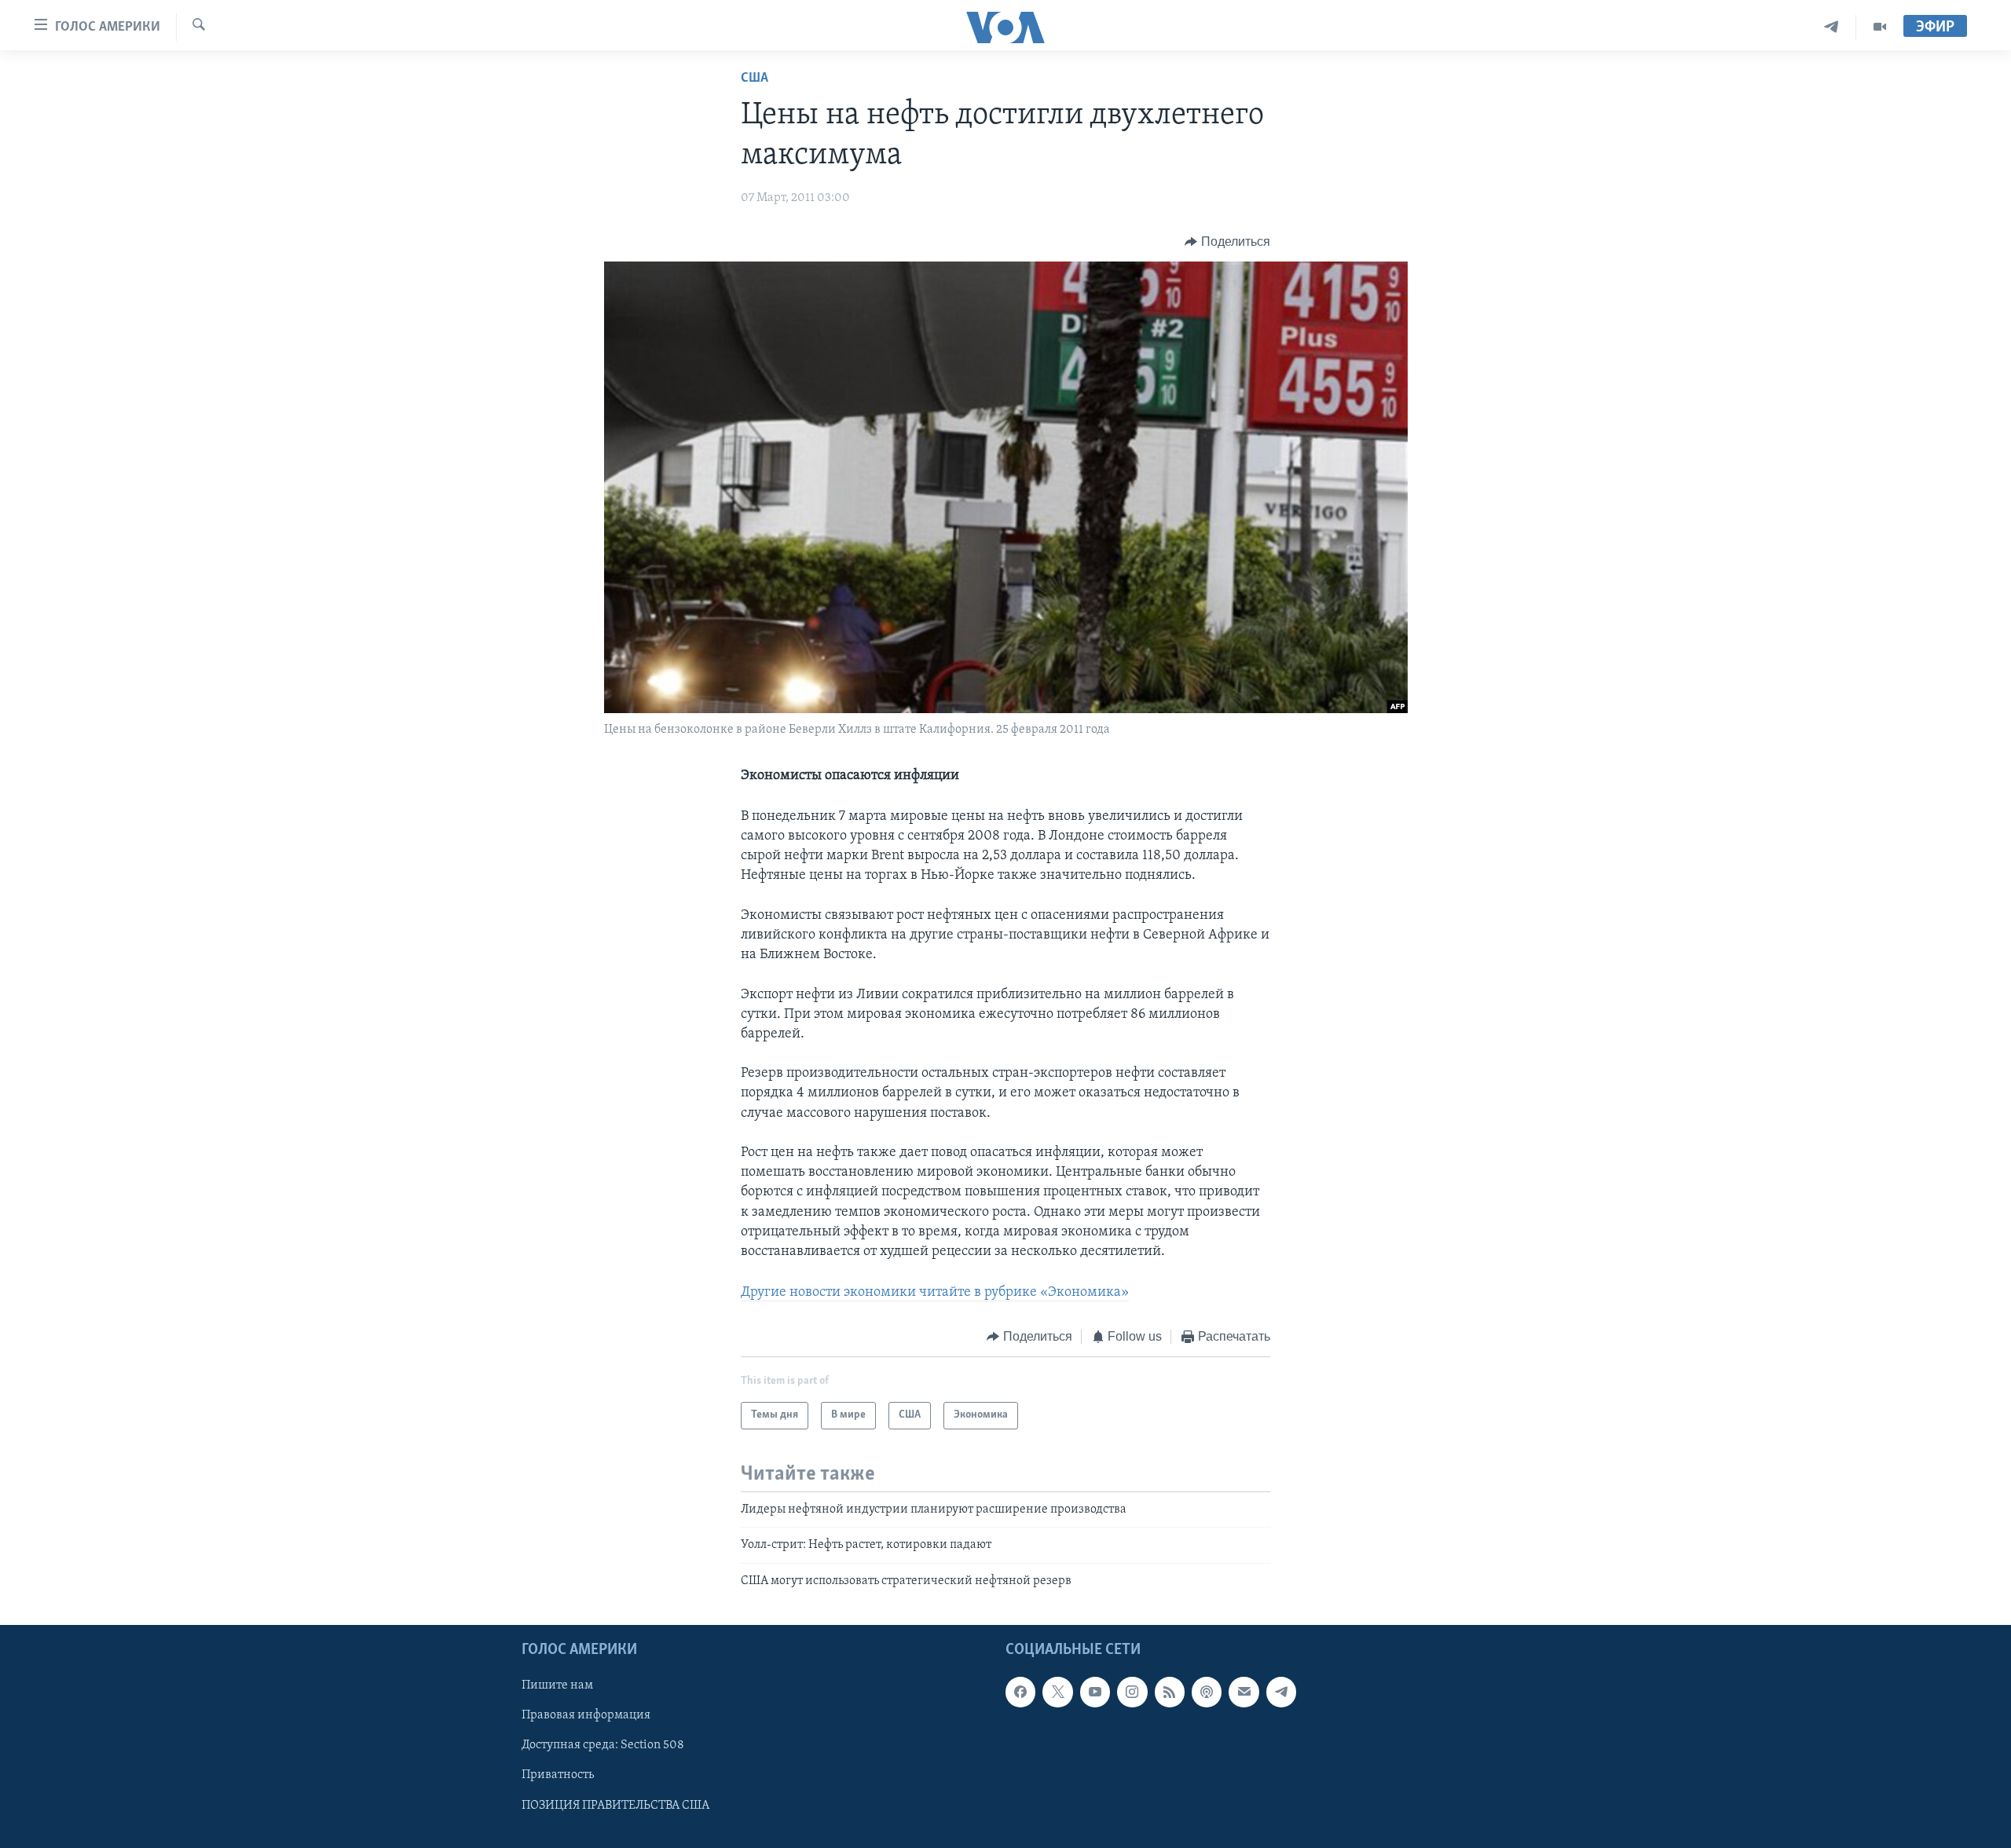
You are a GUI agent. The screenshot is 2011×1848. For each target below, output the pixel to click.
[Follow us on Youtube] (1095, 1692)
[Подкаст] (1207, 1692)
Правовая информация (586, 1715)
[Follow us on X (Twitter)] (1057, 1692)
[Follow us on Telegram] (1281, 1692)
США (755, 79)
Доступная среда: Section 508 (603, 1745)
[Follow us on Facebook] (1020, 1692)
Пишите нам (557, 1685)
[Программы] (1880, 27)
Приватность (558, 1775)
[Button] (1227, 242)
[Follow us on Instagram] (1132, 1692)
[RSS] (1170, 1692)
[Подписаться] (1244, 1692)
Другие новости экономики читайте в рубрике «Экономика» (935, 1293)
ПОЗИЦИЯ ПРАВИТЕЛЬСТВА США (615, 1805)
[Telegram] (1832, 27)
